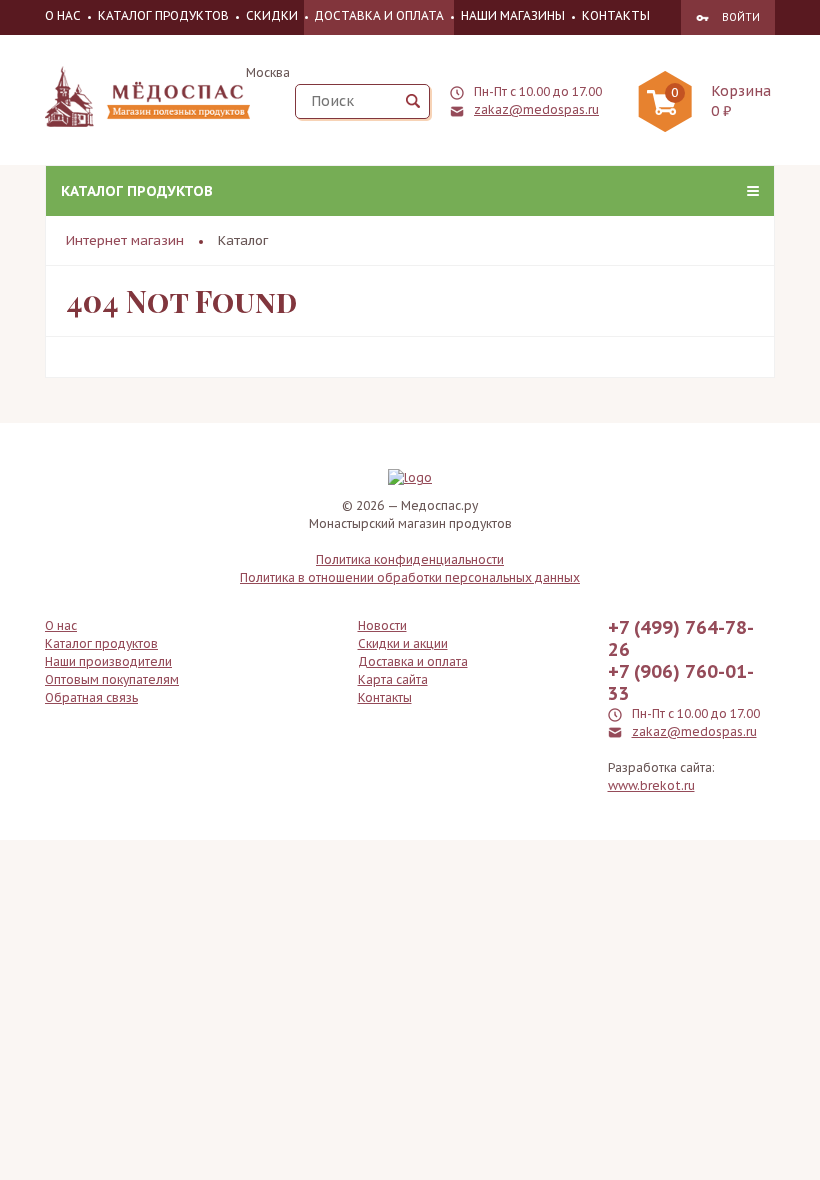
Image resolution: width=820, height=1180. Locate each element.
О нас (63, 15)
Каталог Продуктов (163, 15)
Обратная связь (91, 697)
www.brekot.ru (651, 785)
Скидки (272, 15)
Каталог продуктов (137, 191)
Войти (741, 17)
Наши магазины (513, 15)
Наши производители (108, 661)
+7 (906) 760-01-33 (681, 683)
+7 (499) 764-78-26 (681, 639)
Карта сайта (393, 679)
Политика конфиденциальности (410, 559)
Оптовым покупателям (112, 679)
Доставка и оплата (379, 15)
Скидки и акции (403, 643)
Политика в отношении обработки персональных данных (410, 577)
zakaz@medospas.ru (536, 109)
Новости (382, 625)
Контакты (616, 15)
